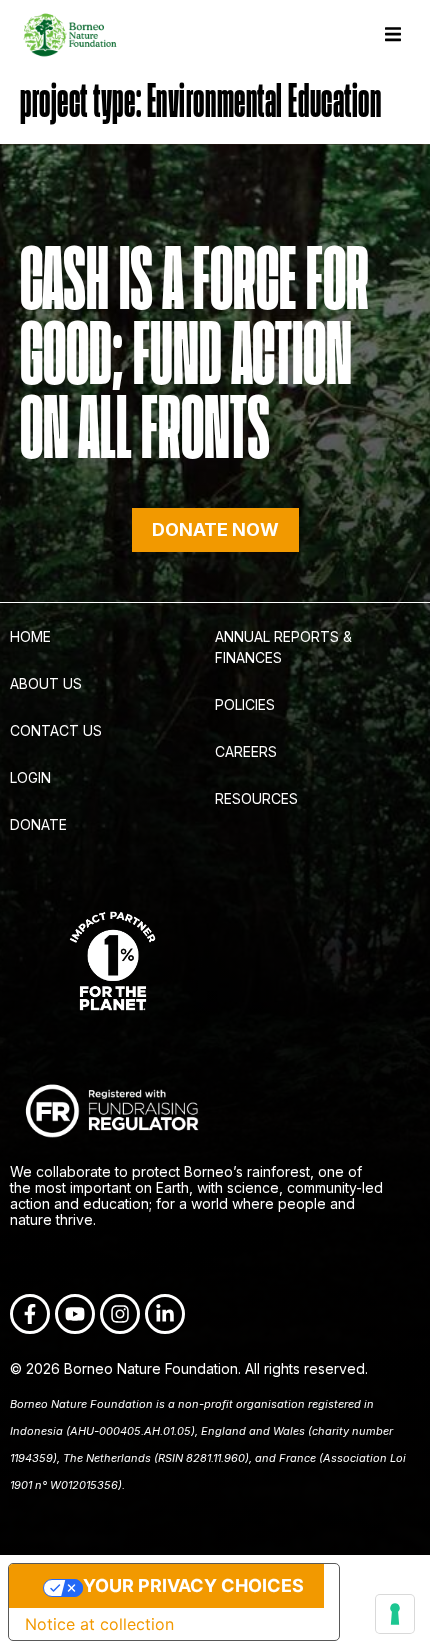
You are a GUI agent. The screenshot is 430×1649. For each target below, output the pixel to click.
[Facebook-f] (30, 1314)
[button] (392, 34)
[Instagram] (120, 1314)
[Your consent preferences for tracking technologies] (395, 1614)
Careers (246, 751)
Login (30, 777)
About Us (46, 683)
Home (30, 636)
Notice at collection (99, 1624)
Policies (245, 704)
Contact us (56, 730)
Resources (256, 798)
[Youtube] (75, 1314)
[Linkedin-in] (165, 1314)
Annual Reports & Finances (283, 647)
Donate (38, 824)
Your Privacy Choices (193, 1585)
